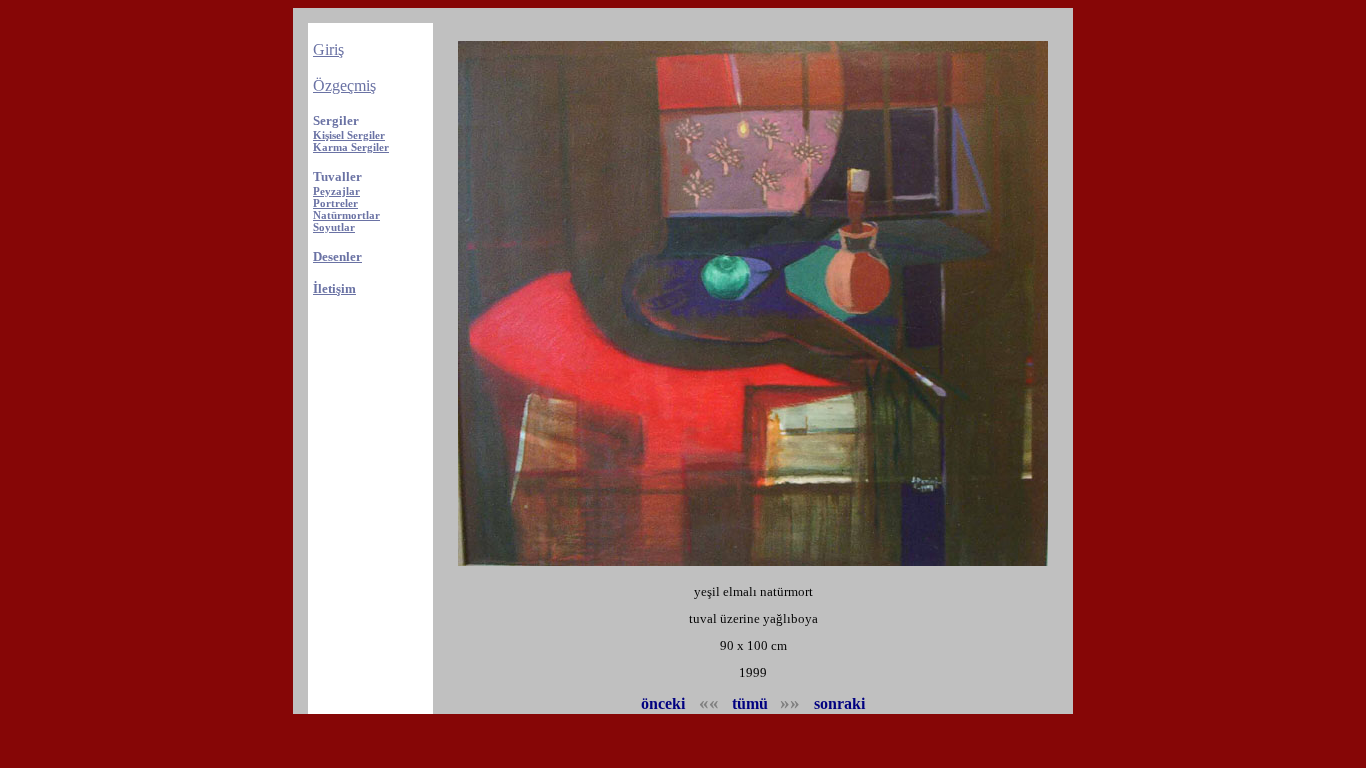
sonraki (839, 703)
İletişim (334, 288)
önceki (665, 703)
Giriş (328, 49)
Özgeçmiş (344, 85)
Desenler (337, 256)
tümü (750, 703)
